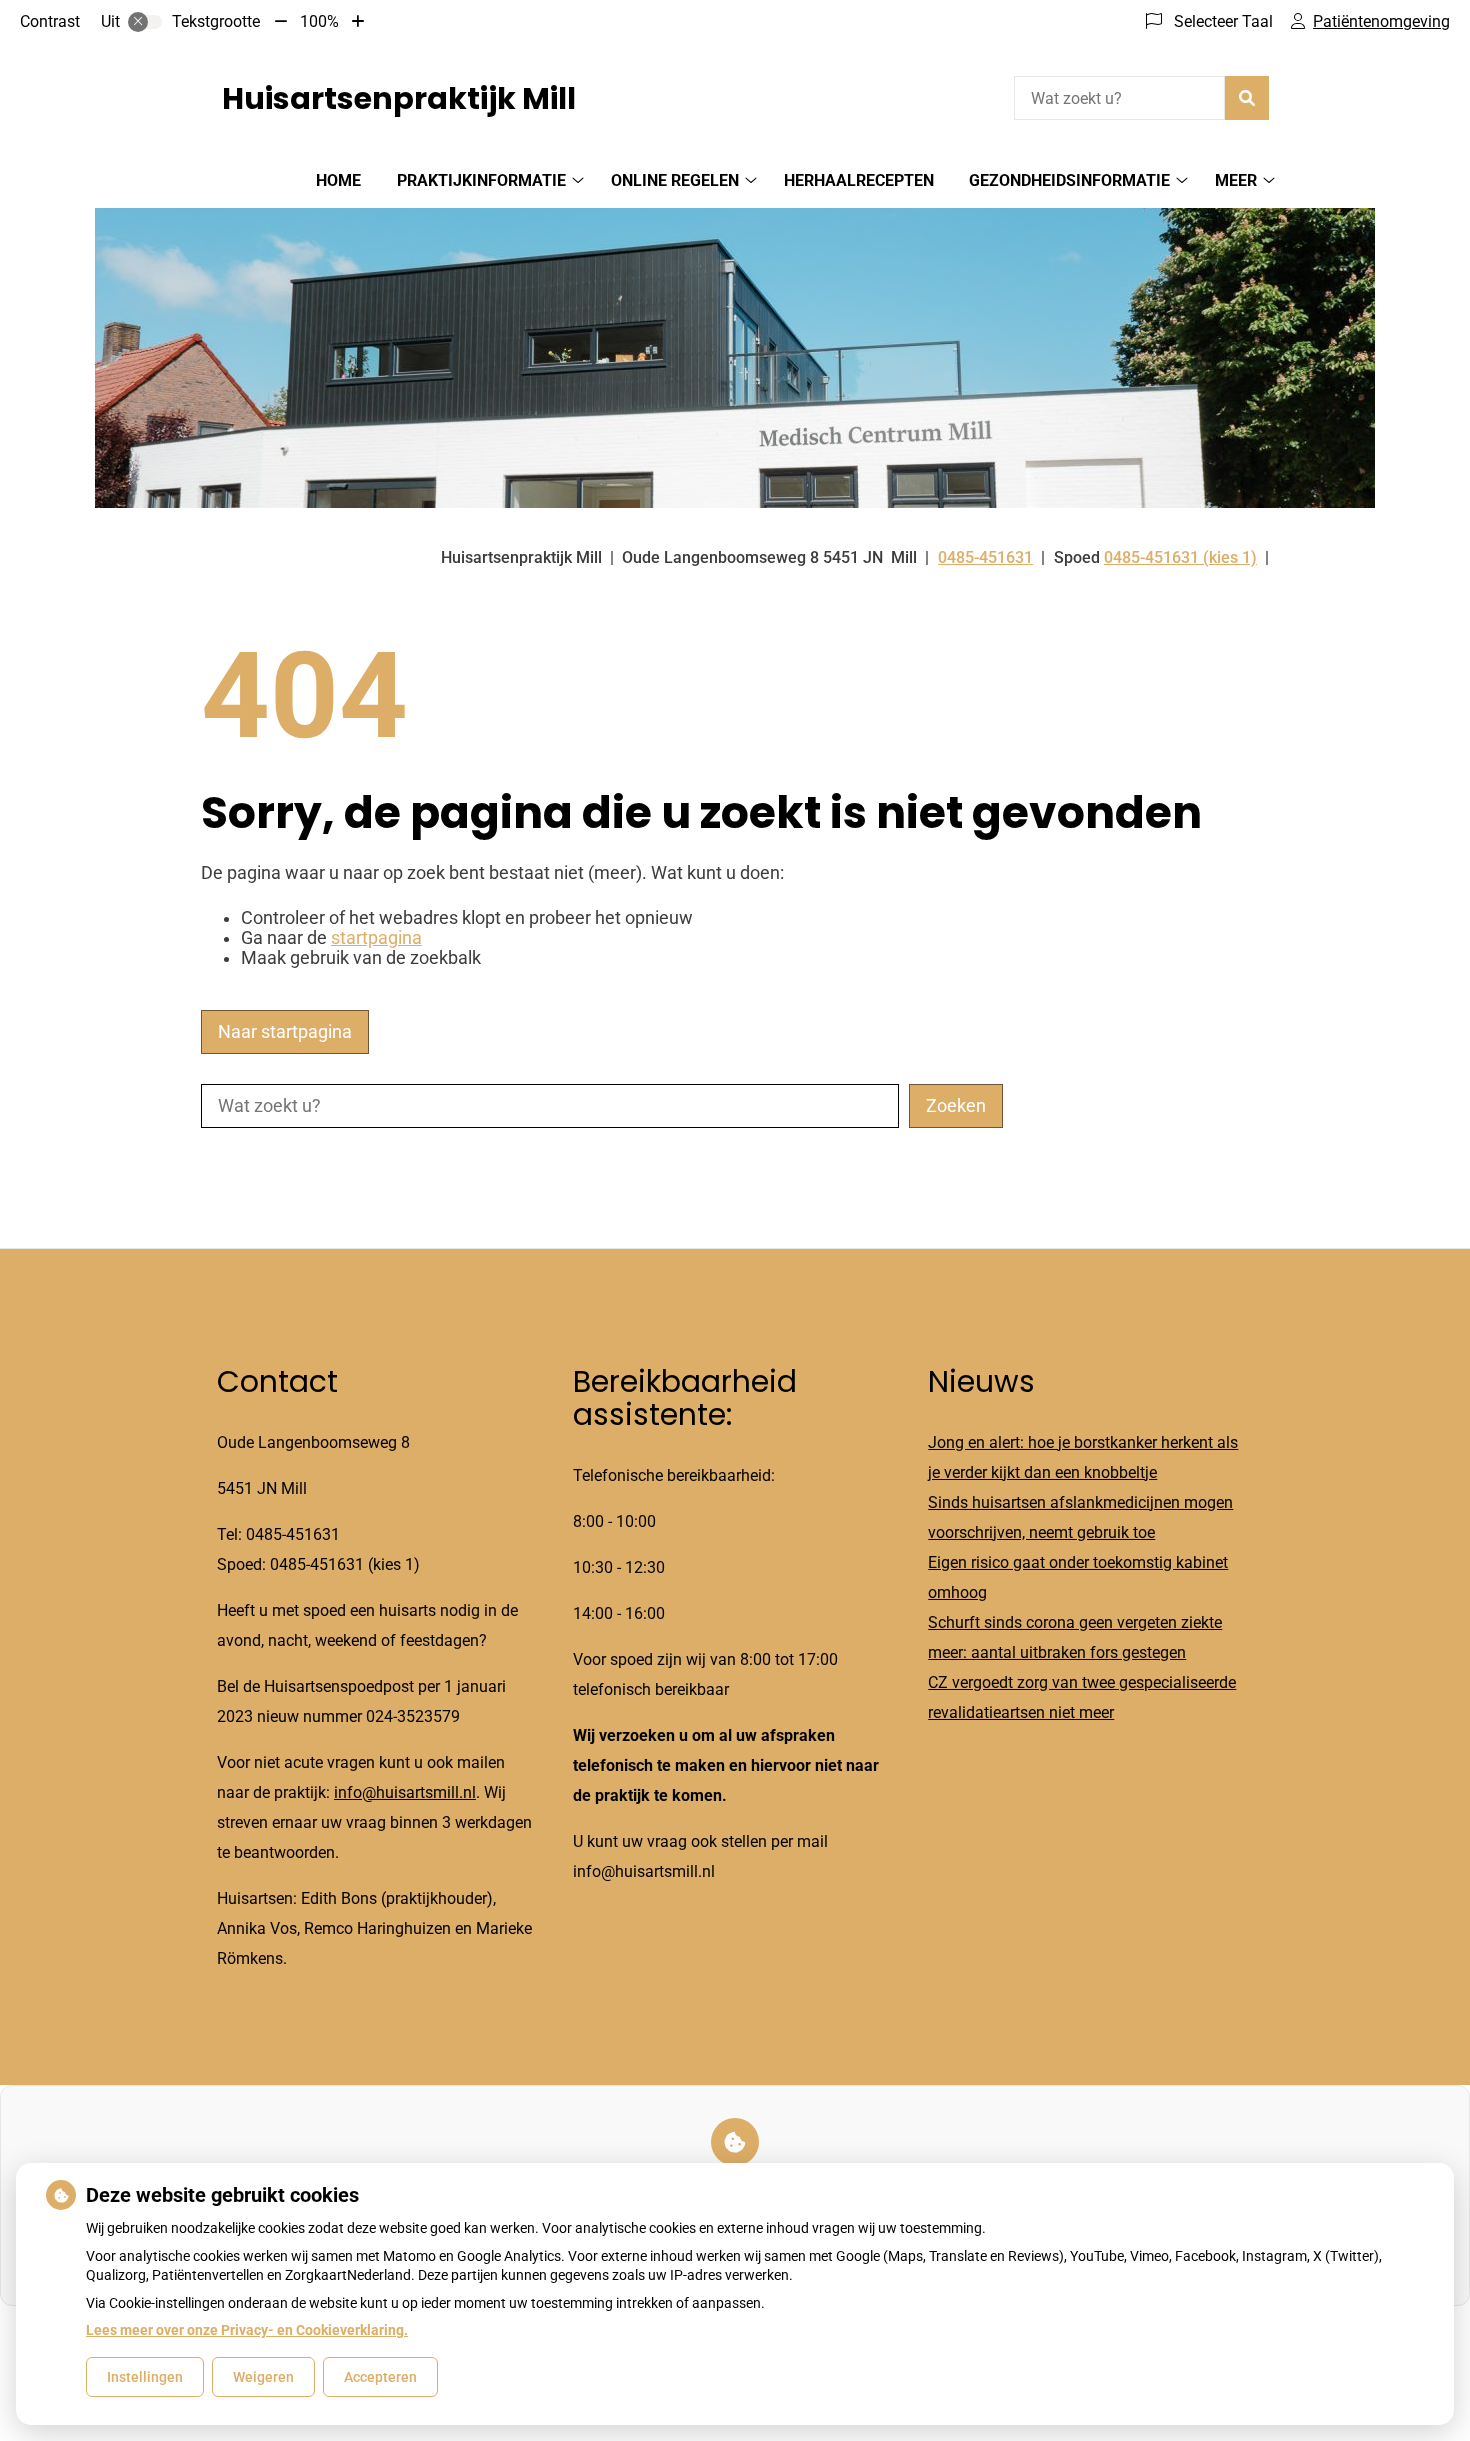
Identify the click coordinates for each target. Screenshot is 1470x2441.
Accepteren (380, 2377)
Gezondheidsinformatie (1069, 180)
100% (319, 21)
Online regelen (675, 180)
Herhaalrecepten (859, 180)
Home (338, 180)
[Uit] (145, 22)
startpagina (376, 938)
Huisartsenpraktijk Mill (399, 98)
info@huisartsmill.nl (405, 1792)
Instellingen (145, 2377)
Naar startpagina (285, 1032)
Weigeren (263, 2377)
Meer (1236, 180)
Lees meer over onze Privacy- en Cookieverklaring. (247, 2330)
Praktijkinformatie (481, 180)
